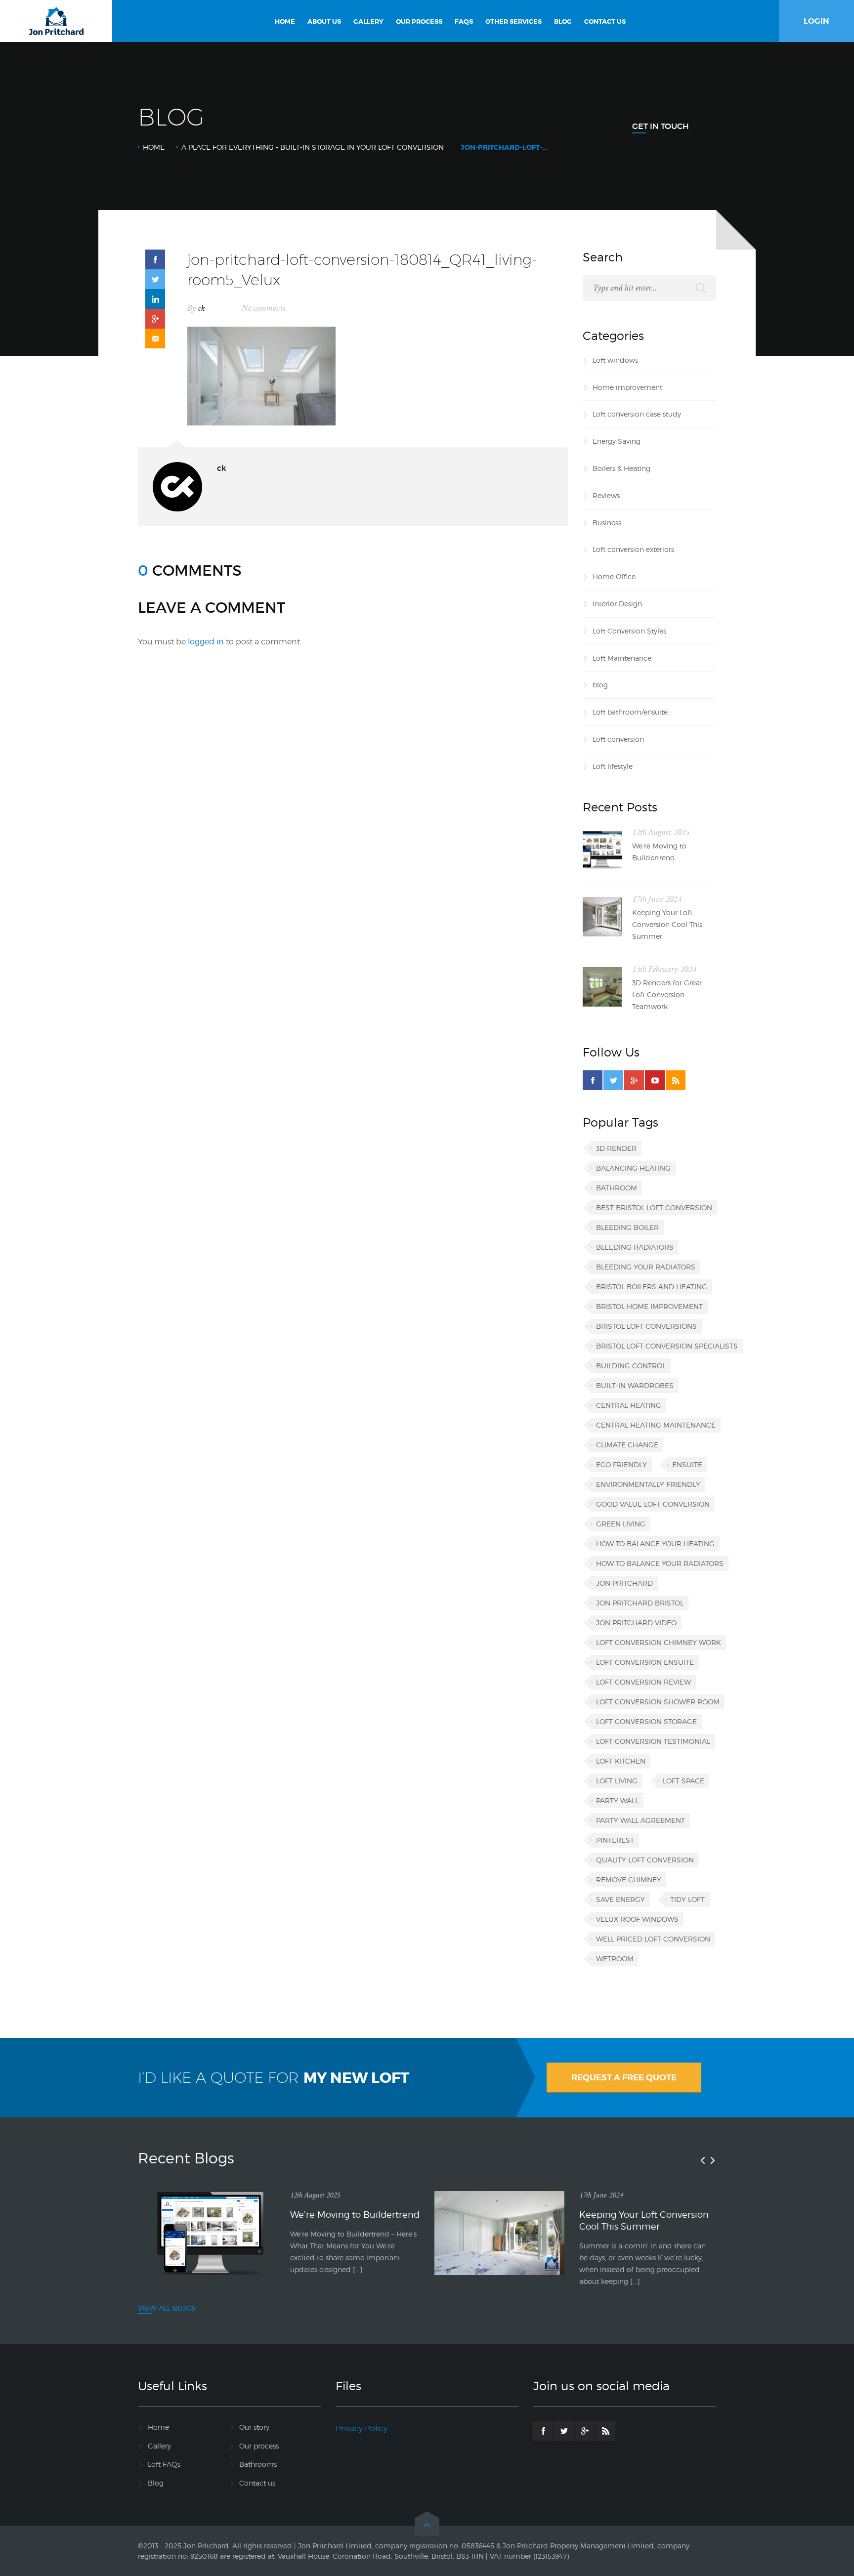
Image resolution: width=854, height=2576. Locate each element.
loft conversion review (643, 1682)
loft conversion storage (646, 1721)
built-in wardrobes (635, 1385)
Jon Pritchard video (636, 1623)
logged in (206, 642)
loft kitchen (621, 1761)
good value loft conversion (653, 1504)
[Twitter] (613, 1080)
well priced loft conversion (653, 1939)
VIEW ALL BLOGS (167, 2308)
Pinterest (615, 1840)
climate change (627, 1445)
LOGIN (816, 21)
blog (600, 685)
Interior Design (617, 604)
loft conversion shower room (658, 1702)
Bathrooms (258, 2464)
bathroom (617, 1188)
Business (607, 523)
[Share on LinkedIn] (155, 299)
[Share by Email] (155, 338)
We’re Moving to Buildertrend (659, 852)
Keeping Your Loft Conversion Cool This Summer (667, 924)
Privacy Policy (362, 2428)
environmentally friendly (648, 1484)
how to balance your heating (655, 1543)
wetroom (615, 1959)
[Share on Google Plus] (155, 319)
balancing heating (633, 1168)
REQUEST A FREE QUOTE (624, 2077)
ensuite (687, 1464)
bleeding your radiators (646, 1267)
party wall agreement (640, 1820)
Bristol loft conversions (646, 1326)
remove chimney (629, 1879)
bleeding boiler (627, 1227)
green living (621, 1524)
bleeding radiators (635, 1247)
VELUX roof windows (637, 1919)
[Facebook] (593, 1080)
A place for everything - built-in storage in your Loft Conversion (313, 147)
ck (202, 308)
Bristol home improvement (649, 1306)
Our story (254, 2427)
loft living (617, 1781)
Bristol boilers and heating (652, 1287)
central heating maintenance (656, 1425)
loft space (683, 1781)
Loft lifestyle (613, 766)
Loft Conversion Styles (629, 631)
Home (154, 147)
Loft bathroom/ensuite (630, 712)
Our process (259, 2446)
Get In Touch (661, 126)
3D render (616, 1148)
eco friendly (621, 1464)
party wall (617, 1800)
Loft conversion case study (637, 414)
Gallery (159, 2446)
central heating (629, 1405)
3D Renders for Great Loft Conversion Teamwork (667, 994)
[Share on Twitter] (155, 279)
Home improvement (627, 387)
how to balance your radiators (660, 1563)
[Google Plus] (634, 1080)
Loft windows (615, 360)
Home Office (614, 576)
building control (631, 1366)
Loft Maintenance (622, 658)
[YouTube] (655, 1080)
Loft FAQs (164, 2464)
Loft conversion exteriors (633, 549)
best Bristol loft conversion (654, 1207)
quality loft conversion (645, 1860)
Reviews (606, 495)
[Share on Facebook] (155, 259)
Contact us (257, 2483)
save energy (620, 1899)
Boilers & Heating (621, 468)
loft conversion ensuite (645, 1662)
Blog (156, 2483)
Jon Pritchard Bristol (640, 1603)
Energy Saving (617, 441)
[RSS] (676, 1080)
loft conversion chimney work (659, 1642)
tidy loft (687, 1899)
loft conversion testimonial (653, 1741)
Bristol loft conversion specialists (667, 1346)
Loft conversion (618, 739)
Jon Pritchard (624, 1583)
